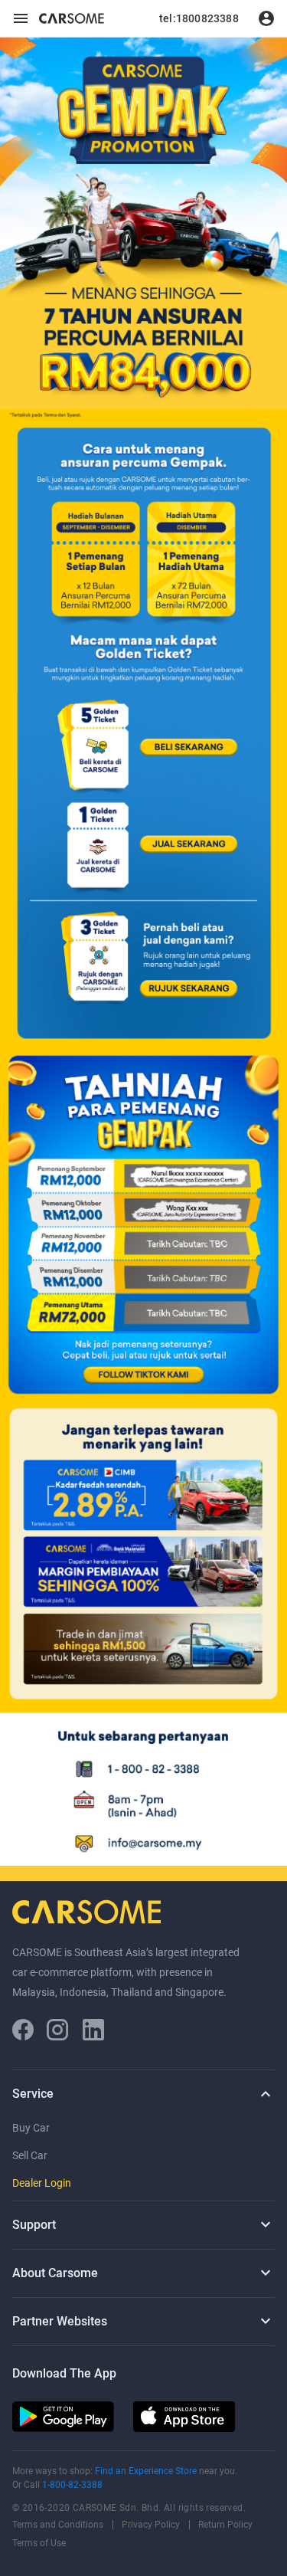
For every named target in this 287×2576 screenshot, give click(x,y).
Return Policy (225, 2525)
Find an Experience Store (147, 2471)
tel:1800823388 (199, 18)
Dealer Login (42, 2183)
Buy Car (31, 2128)
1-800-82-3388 (72, 2485)
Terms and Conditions (58, 2525)
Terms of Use (39, 2543)
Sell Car (30, 2155)
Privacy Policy (151, 2525)
